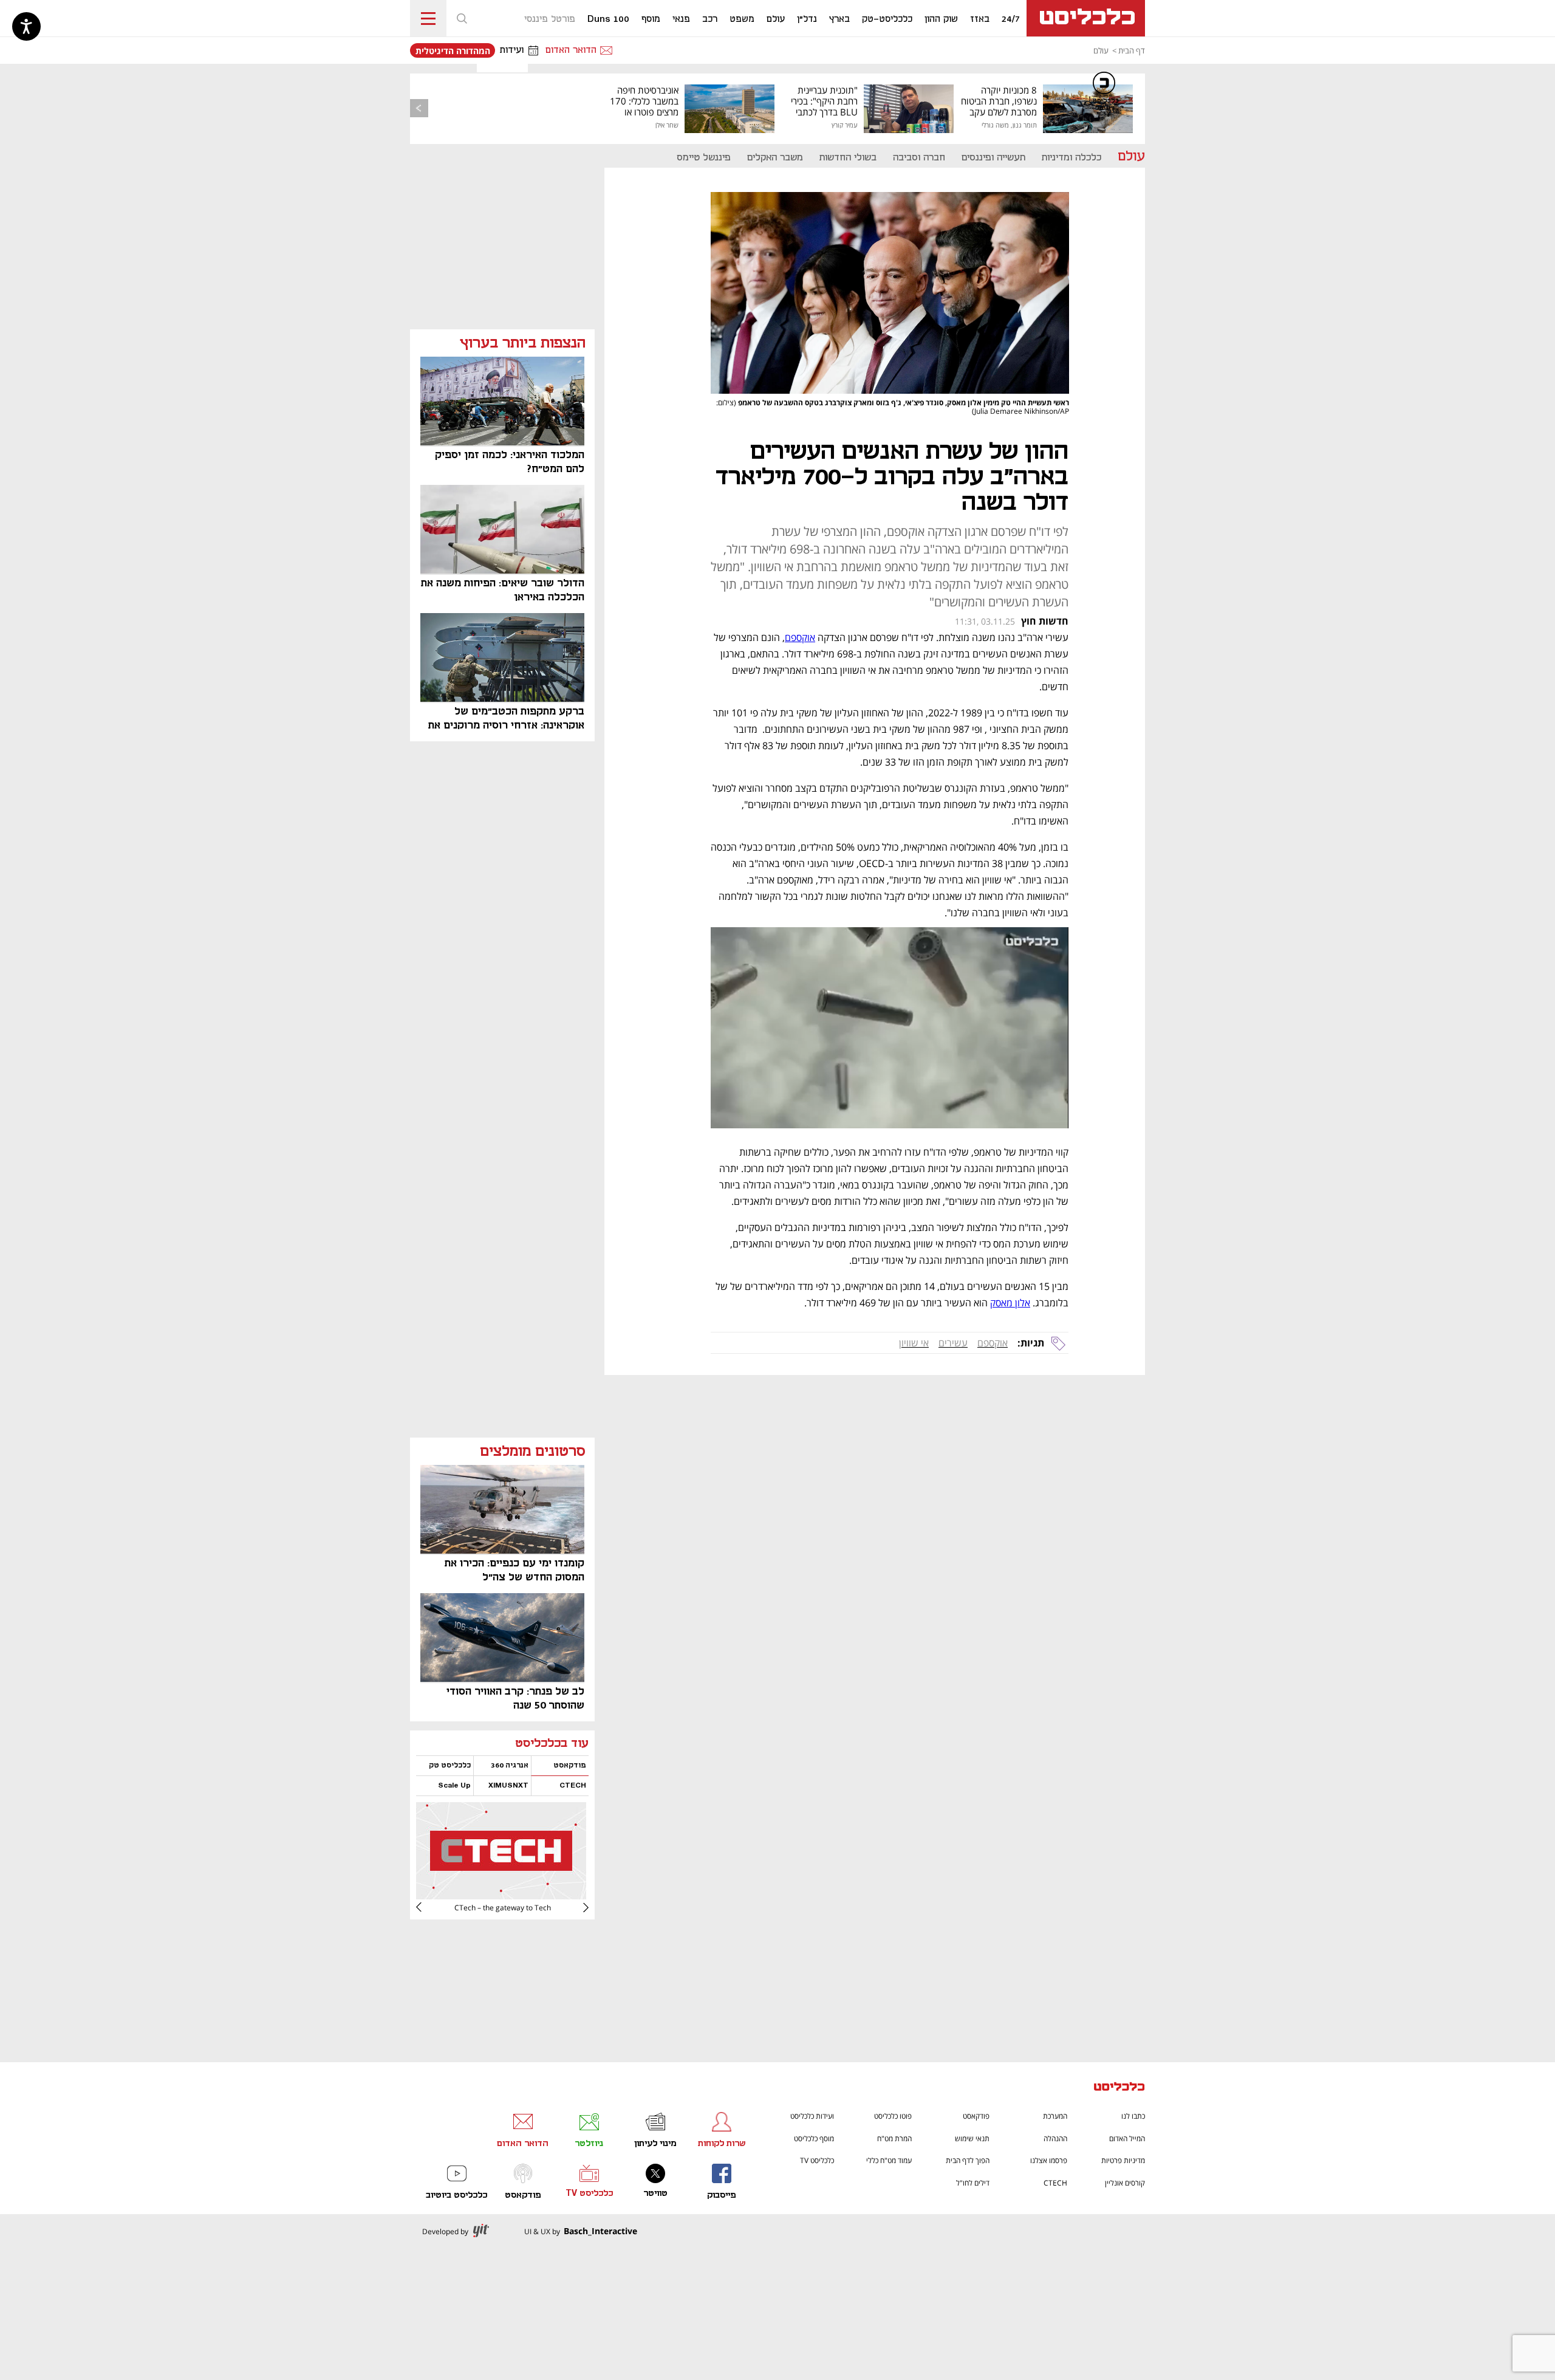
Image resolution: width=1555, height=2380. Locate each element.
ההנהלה (1055, 2138)
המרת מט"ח (894, 2138)
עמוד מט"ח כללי (889, 2160)
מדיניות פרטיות (1123, 2160)
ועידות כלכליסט (812, 2116)
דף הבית (1132, 50)
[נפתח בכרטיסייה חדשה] (501, 1895)
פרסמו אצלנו (1049, 2160)
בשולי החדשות (848, 158)
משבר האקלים (775, 158)
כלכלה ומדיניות (1071, 158)
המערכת (1055, 2116)
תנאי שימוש (972, 2138)
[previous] (419, 108)
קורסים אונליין (1125, 2183)
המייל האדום (1127, 2138)
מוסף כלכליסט (814, 2138)
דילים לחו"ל (973, 2183)
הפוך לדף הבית (968, 2160)
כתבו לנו (1133, 2116)
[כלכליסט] (1119, 2088)
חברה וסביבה (919, 158)
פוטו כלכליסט (893, 2116)
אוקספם (993, 1343)
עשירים (953, 1343)
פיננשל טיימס (704, 158)
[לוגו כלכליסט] (1086, 18)
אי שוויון (914, 1343)
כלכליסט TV (817, 2160)
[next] (428, 1907)
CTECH (1055, 2183)
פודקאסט (976, 2116)
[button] (462, 18)
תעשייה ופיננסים (993, 158)
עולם (1101, 50)
